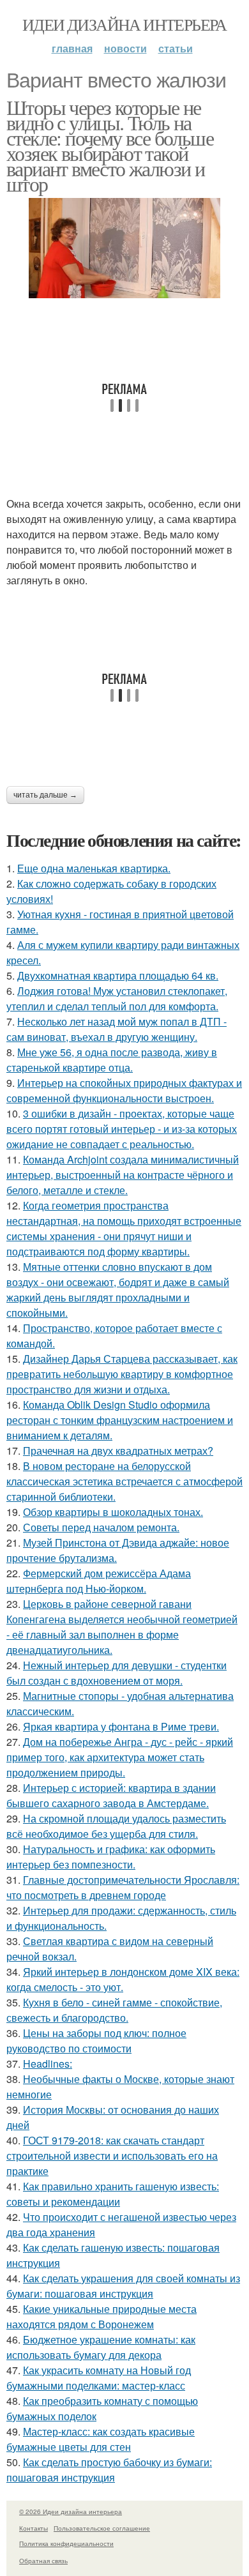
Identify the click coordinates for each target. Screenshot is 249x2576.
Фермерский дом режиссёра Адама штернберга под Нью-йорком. (99, 1581)
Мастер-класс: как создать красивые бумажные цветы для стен (101, 2439)
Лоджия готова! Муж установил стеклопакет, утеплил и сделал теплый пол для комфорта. (117, 998)
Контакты (34, 2528)
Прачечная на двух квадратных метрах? (118, 1451)
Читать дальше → (45, 795)
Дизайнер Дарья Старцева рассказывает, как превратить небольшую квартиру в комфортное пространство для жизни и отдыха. (122, 1374)
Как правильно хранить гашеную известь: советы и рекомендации (113, 2194)
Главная (72, 48)
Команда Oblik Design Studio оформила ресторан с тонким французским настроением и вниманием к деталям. (120, 1420)
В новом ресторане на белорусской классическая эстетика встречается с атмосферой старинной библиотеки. (124, 1481)
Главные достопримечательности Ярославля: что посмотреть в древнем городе (123, 1887)
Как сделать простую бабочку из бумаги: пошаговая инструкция (109, 2470)
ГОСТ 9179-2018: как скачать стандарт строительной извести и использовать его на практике (112, 2156)
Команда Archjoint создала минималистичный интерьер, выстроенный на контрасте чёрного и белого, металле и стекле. (123, 1175)
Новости (125, 48)
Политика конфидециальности (66, 2543)
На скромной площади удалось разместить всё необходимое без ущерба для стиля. (116, 1826)
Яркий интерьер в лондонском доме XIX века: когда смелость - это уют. (123, 1979)
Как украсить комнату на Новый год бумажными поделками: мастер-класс (99, 2378)
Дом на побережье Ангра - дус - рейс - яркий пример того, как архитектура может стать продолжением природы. (120, 1757)
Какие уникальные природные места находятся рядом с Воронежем (102, 2316)
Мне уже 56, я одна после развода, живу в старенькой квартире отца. (112, 1060)
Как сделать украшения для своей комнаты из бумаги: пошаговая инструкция (123, 2286)
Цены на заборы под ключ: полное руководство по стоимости (96, 2041)
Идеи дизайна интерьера (124, 24)
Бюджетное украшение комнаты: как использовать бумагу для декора (101, 2347)
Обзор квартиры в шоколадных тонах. (113, 1512)
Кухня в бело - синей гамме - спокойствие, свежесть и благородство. (114, 2010)
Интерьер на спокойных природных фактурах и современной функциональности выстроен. (124, 1090)
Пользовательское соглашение (102, 2528)
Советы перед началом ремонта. (101, 1527)
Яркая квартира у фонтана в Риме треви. (121, 1726)
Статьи (176, 48)
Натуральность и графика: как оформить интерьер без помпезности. (111, 1857)
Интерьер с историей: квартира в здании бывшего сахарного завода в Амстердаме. (111, 1795)
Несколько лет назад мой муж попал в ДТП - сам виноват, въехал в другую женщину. (117, 1029)
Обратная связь (43, 2561)
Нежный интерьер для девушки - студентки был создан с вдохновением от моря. (117, 1673)
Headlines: (48, 2064)
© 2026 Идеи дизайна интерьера (71, 2512)
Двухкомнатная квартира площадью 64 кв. (118, 975)
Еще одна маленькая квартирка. (94, 868)
